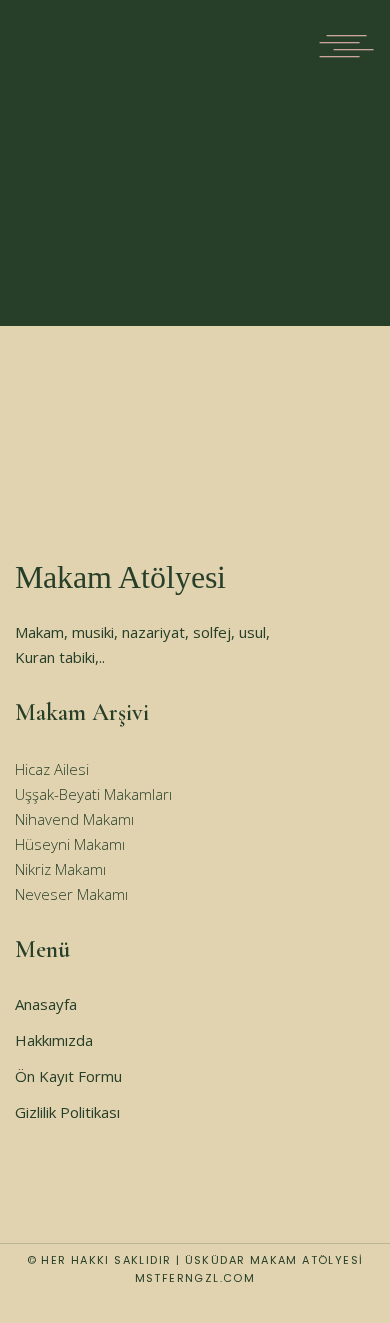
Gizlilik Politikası (67, 1112)
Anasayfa (46, 1004)
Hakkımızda (54, 1040)
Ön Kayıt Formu (68, 1076)
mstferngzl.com (195, 1278)
